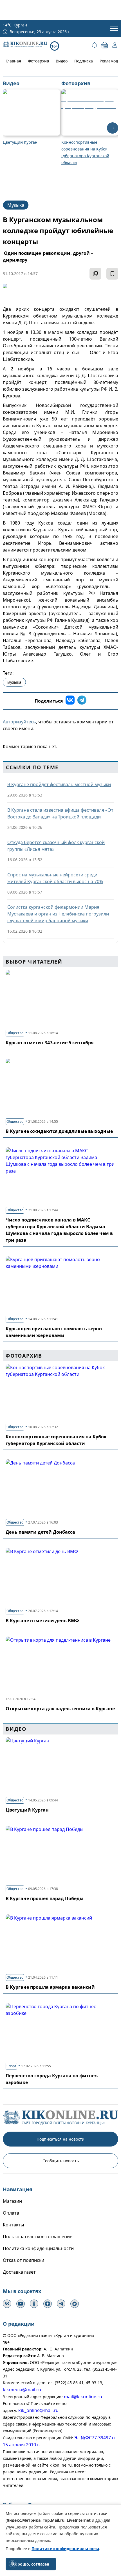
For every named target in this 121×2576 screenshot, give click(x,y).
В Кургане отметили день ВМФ (42, 1621)
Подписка (84, 61)
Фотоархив (38, 61)
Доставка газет (19, 2272)
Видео (62, 61)
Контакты (13, 2225)
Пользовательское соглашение (38, 2237)
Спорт (11, 2066)
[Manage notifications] (12, 2564)
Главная (13, 61)
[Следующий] (113, 128)
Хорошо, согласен (31, 2564)
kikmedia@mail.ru (22, 2390)
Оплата (11, 2213)
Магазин (12, 2201)
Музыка (16, 205)
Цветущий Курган (27, 1810)
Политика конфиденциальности (38, 2248)
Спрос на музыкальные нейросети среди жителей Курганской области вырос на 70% (55, 878)
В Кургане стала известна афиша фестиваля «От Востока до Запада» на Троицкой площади (60, 813)
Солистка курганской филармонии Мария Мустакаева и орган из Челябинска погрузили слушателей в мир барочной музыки (58, 914)
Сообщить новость (61, 2161)
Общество (15, 1033)
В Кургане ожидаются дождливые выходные (59, 1131)
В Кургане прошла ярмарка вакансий (50, 1987)
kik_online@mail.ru (38, 2410)
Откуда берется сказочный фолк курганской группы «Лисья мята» (56, 846)
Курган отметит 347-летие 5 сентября (50, 1043)
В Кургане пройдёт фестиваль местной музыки (59, 784)
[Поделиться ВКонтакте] (70, 701)
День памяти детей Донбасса (40, 1532)
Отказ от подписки (23, 2260)
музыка (14, 682)
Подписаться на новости (60, 2139)
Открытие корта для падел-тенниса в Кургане (60, 1709)
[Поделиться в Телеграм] (82, 701)
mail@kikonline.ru (83, 2397)
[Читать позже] (112, 274)
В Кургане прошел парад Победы (45, 1898)
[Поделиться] (95, 274)
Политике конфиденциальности (65, 2549)
